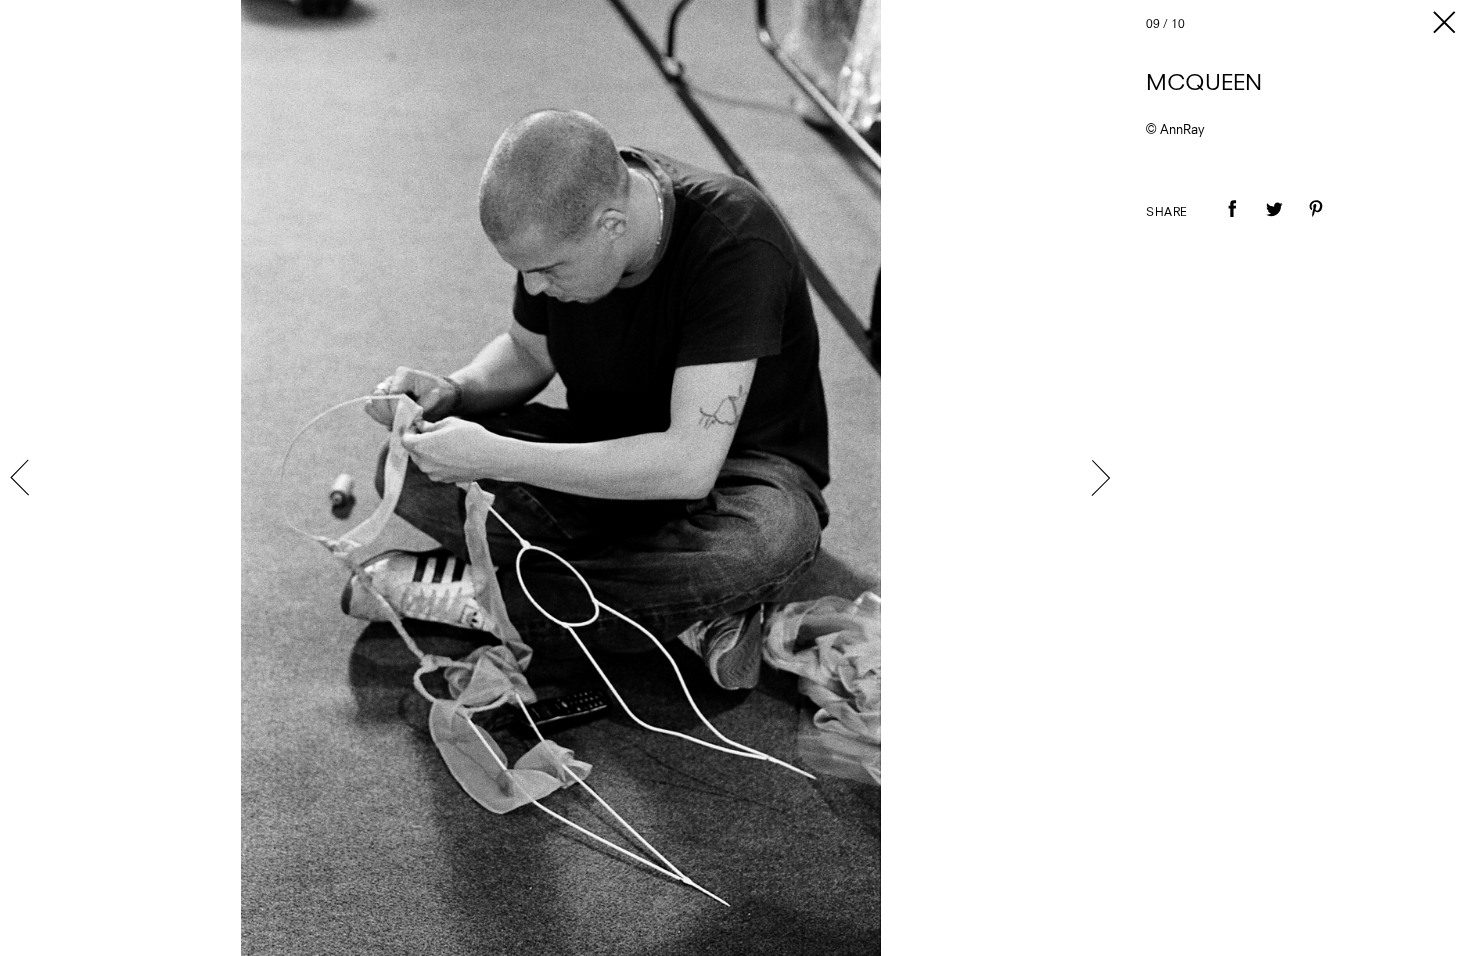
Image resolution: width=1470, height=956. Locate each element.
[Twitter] (1274, 223)
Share (1167, 213)
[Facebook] (1232, 223)
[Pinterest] (1316, 223)
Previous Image (22, 478)
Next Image (1100, 478)
